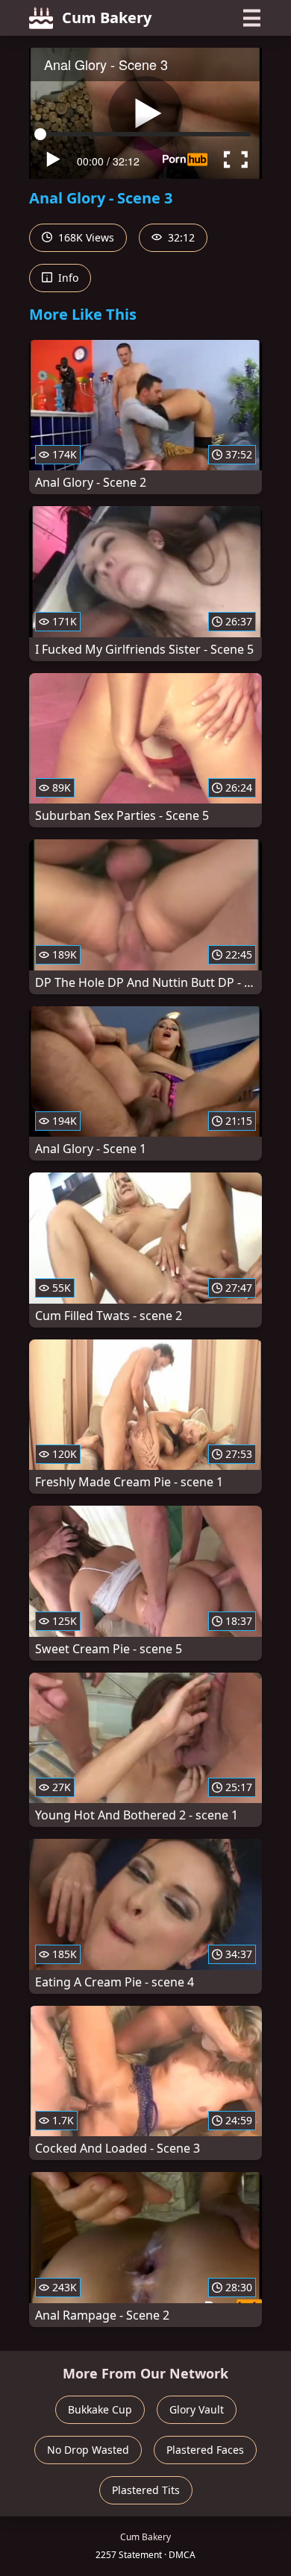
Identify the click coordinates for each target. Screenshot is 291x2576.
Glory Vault (197, 2409)
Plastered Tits (146, 2490)
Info (67, 278)
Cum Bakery (107, 18)
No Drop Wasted (88, 2450)
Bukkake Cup (100, 2409)
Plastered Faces (205, 2450)
